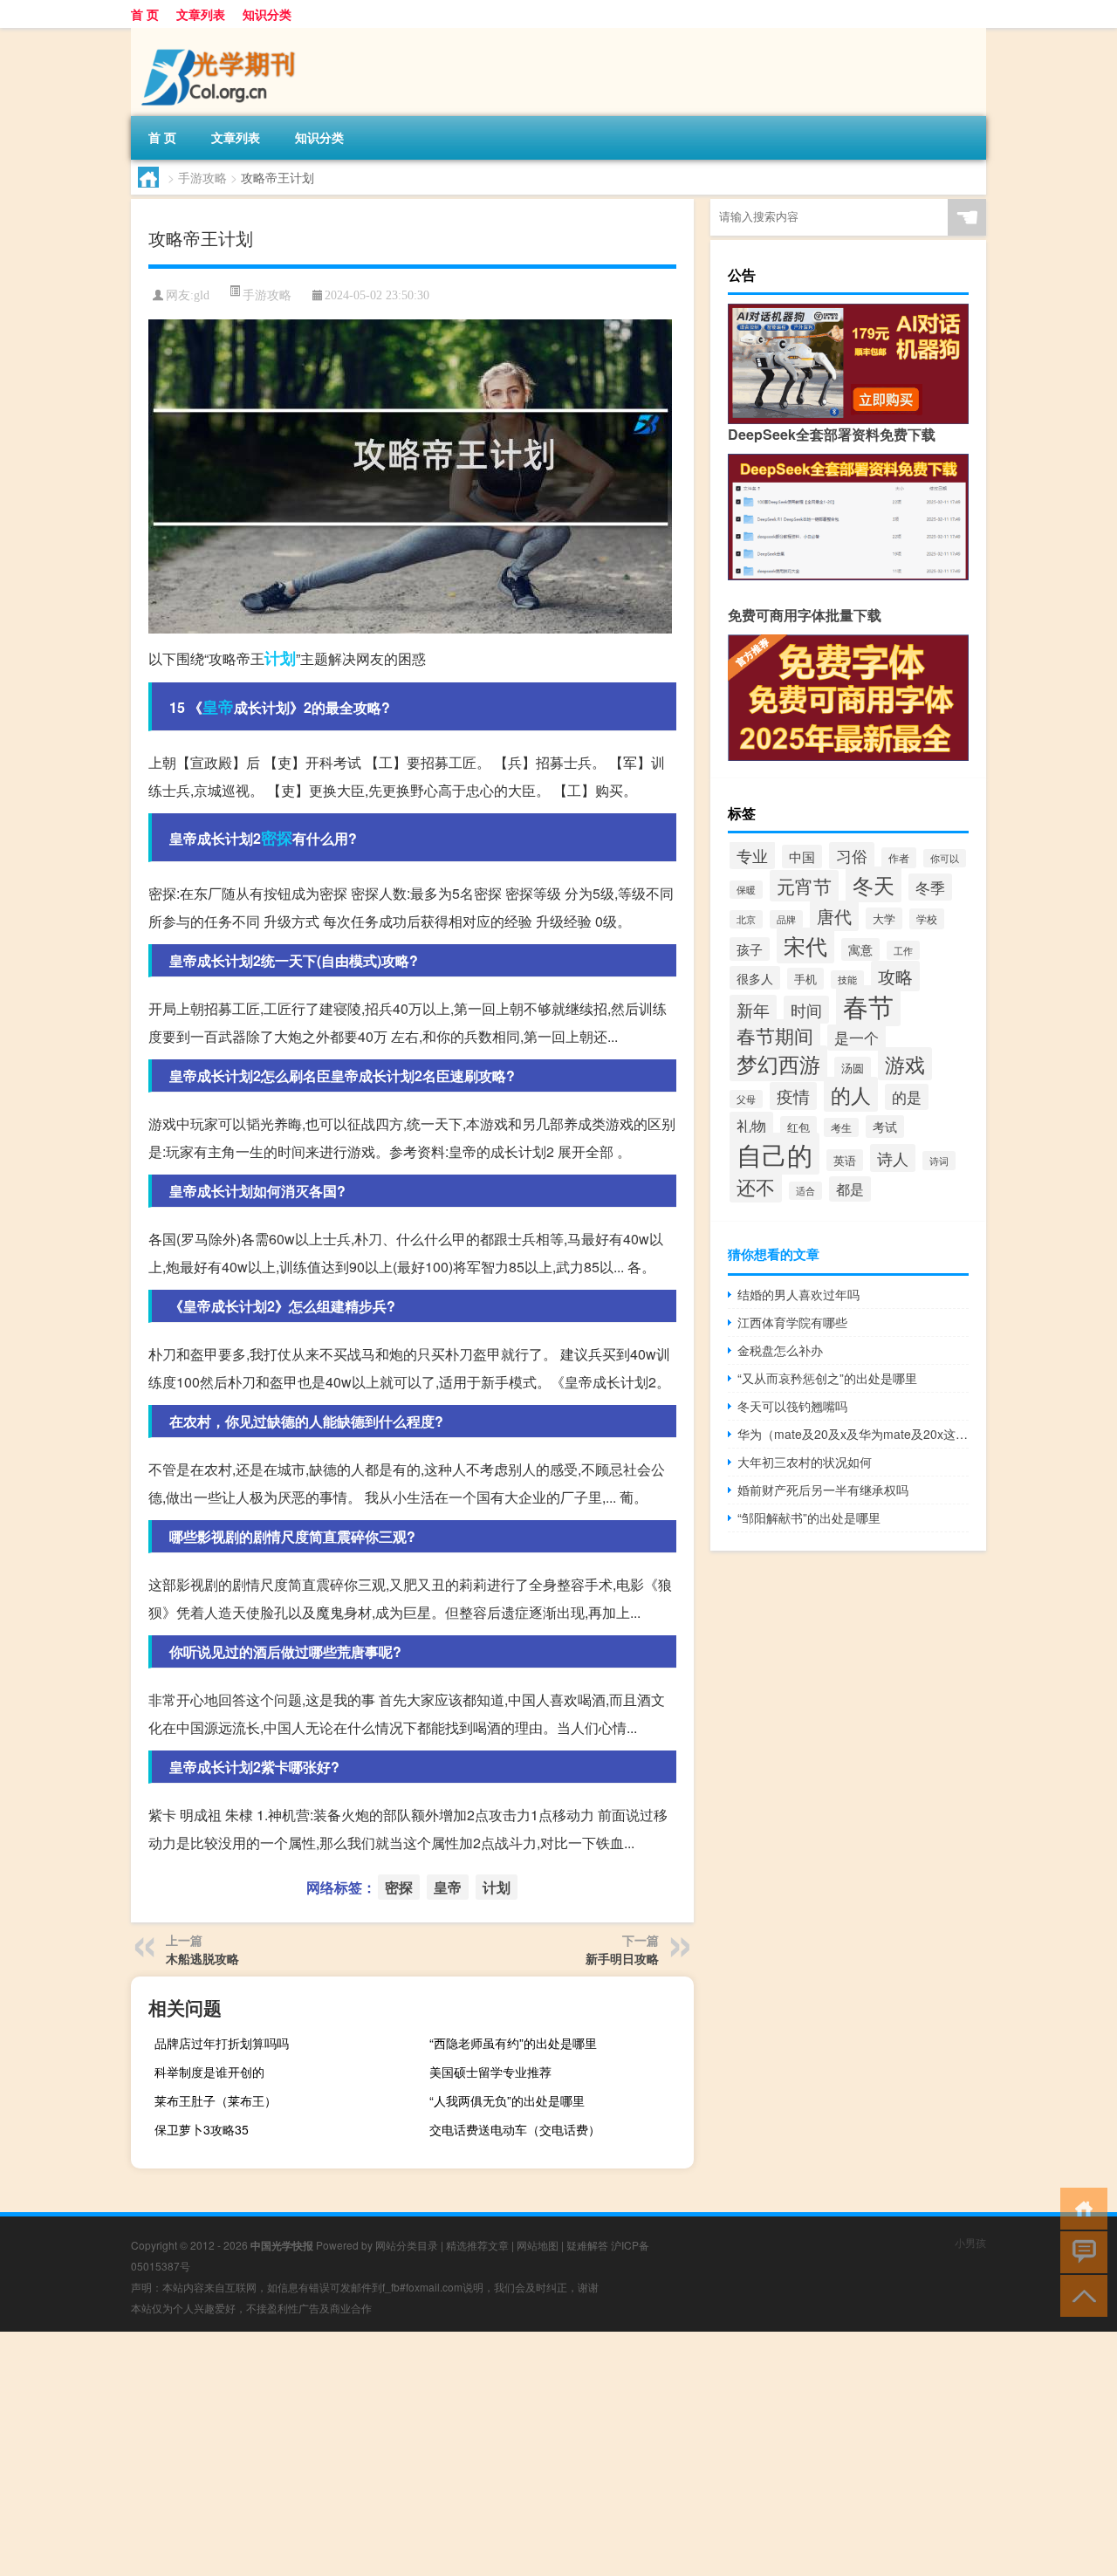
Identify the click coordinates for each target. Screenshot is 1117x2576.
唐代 (834, 916)
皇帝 (218, 707)
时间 (806, 1010)
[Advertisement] (524, 2454)
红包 (798, 1127)
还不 (756, 1186)
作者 (899, 858)
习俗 (852, 856)
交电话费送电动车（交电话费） (515, 2129)
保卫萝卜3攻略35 (202, 2129)
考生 (841, 1127)
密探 (277, 838)
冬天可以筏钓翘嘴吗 (792, 1406)
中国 (802, 856)
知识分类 (267, 14)
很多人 (755, 978)
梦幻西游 (778, 1063)
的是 (907, 1097)
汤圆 (853, 1068)
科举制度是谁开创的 (209, 2072)
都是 (850, 1189)
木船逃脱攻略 (202, 1958)
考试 (885, 1127)
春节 (868, 1006)
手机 (805, 979)
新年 (753, 1009)
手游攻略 (202, 177)
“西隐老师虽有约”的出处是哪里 (513, 2043)
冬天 (874, 884)
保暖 (746, 890)
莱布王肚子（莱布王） (216, 2100)
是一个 (857, 1038)
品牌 (786, 919)
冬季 (930, 887)
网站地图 (538, 2245)
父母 (746, 1099)
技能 (847, 980)
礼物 (751, 1125)
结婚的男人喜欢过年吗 (798, 1294)
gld (202, 295)
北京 (746, 919)
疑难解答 (587, 2245)
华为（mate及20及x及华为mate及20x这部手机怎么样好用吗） (853, 1434)
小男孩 (970, 2242)
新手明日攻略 (622, 1958)
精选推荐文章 (477, 2245)
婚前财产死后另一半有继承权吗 (823, 1490)
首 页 (145, 14)
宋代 (805, 945)
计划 (280, 658)
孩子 (750, 949)
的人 (851, 1094)
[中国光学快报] (223, 34)
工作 (903, 950)
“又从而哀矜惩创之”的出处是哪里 (827, 1378)
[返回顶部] (1080, 2295)
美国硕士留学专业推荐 (490, 2072)
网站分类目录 (407, 2245)
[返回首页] (1080, 2207)
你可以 (945, 858)
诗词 (939, 1161)
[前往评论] (1080, 2251)
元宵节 (804, 886)
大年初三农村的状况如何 (805, 1462)
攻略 (895, 976)
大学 (884, 918)
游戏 (905, 1064)
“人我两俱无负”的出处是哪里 (507, 2100)
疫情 (793, 1096)
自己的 (774, 1154)
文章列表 (201, 14)
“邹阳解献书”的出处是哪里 (809, 1518)
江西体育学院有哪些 (792, 1322)
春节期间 (775, 1035)
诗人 (893, 1158)
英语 (845, 1160)
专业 (752, 855)
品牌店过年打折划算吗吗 (222, 2043)
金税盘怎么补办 (780, 1350)
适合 (805, 1191)
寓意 (860, 949)
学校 (927, 919)
